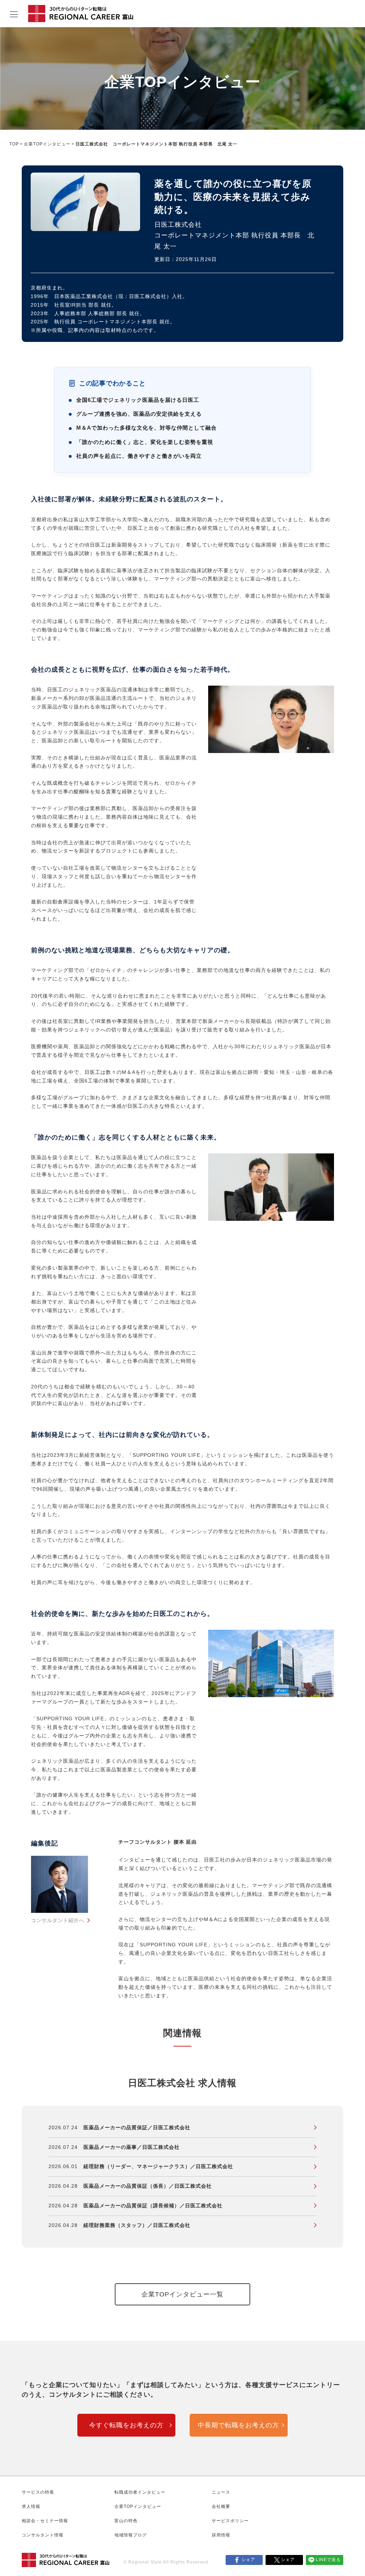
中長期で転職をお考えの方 (238, 2425)
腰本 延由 (185, 1842)
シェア (248, 2560)
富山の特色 (126, 2521)
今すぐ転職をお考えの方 (126, 2425)
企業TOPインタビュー (47, 144)
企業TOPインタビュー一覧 (182, 2294)
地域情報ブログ (131, 2535)
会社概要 (221, 2506)
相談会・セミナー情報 (45, 2521)
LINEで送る (328, 2560)
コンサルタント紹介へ (58, 1920)
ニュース (221, 2492)
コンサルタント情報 (43, 2535)
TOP (14, 144)
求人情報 (31, 2506)
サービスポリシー (230, 2521)
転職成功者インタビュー (140, 2492)
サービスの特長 (38, 2492)
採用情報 (221, 2535)
